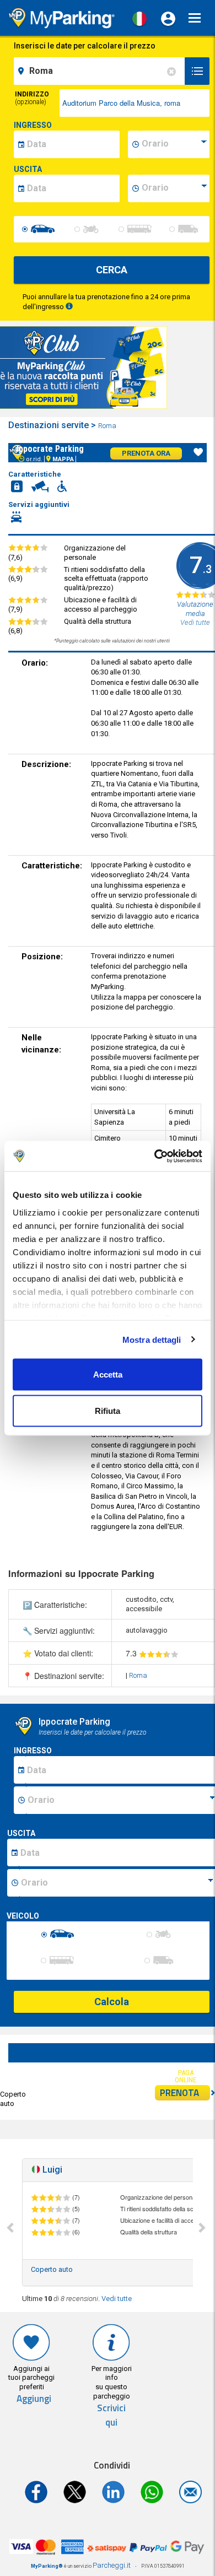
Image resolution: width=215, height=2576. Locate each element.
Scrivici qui (111, 2415)
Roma (108, 426)
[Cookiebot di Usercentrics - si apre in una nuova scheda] (155, 1156)
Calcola (112, 2002)
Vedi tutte (117, 2299)
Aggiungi (34, 2399)
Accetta (108, 1375)
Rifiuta (108, 1410)
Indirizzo (32, 98)
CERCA (112, 270)
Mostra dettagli (152, 1339)
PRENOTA (179, 2093)
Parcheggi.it (112, 2565)
